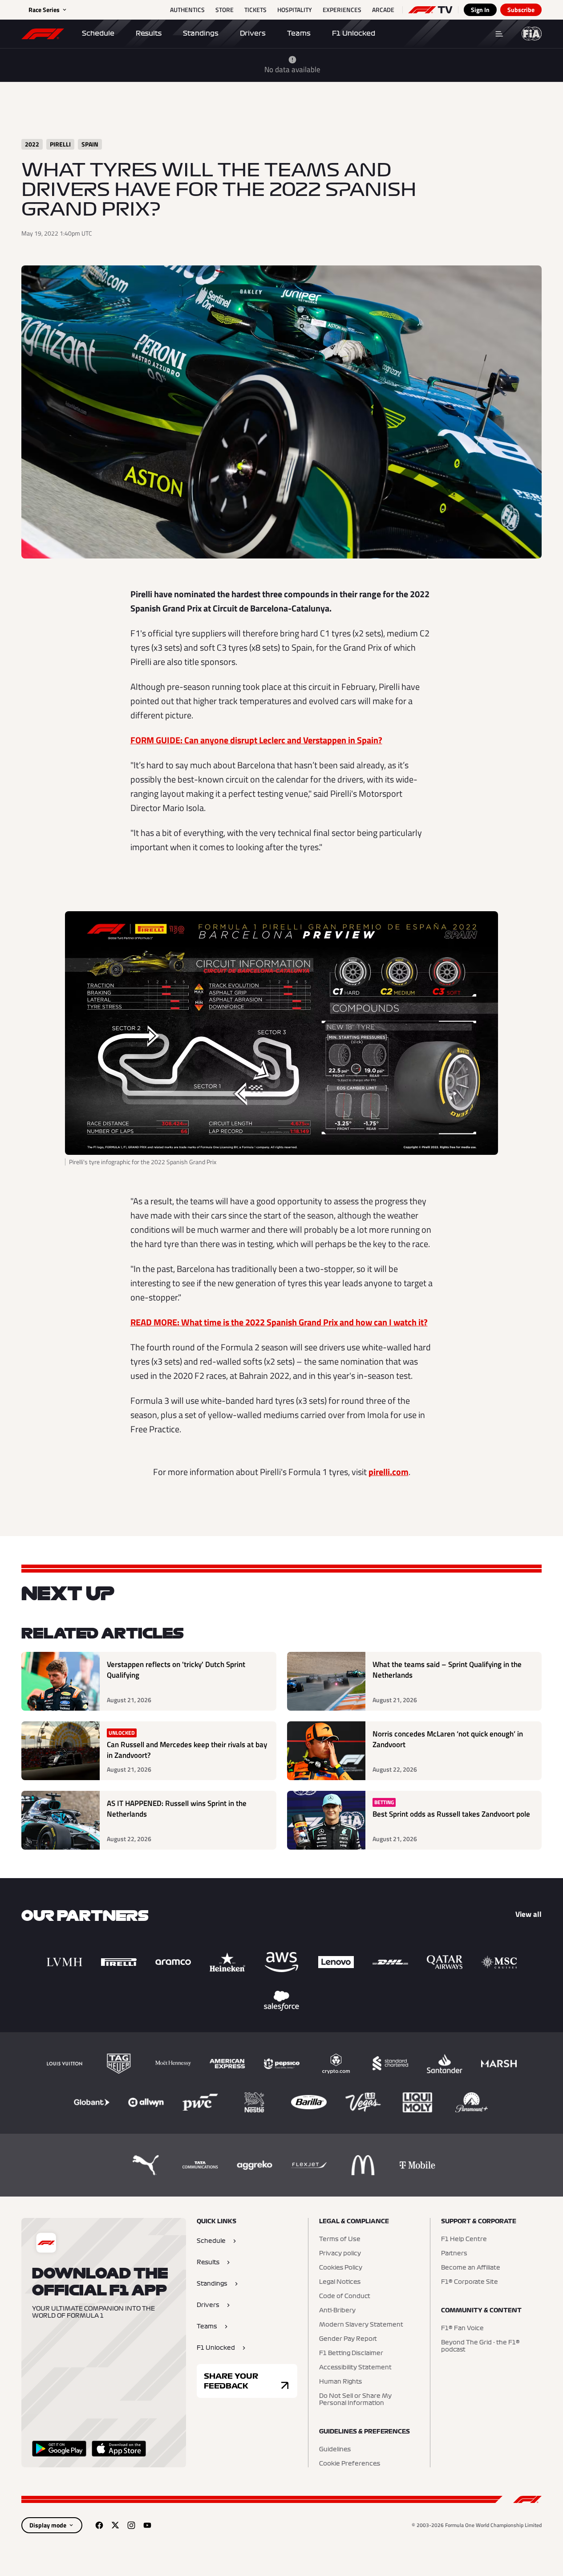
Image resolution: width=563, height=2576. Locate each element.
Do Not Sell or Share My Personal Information (355, 2400)
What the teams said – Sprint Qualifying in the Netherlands (447, 1670)
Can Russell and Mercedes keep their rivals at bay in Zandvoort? (187, 1750)
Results (149, 33)
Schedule (98, 33)
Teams (299, 33)
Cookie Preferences (350, 2464)
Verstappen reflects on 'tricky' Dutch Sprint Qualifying (176, 1670)
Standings (201, 33)
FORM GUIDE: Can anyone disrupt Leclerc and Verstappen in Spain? (256, 740)
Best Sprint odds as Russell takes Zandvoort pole (451, 1814)
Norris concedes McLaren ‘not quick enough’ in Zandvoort (448, 1739)
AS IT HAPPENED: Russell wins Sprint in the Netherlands (177, 1809)
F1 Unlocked (354, 33)
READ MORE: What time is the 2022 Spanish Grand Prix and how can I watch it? (279, 1322)
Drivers (253, 33)
